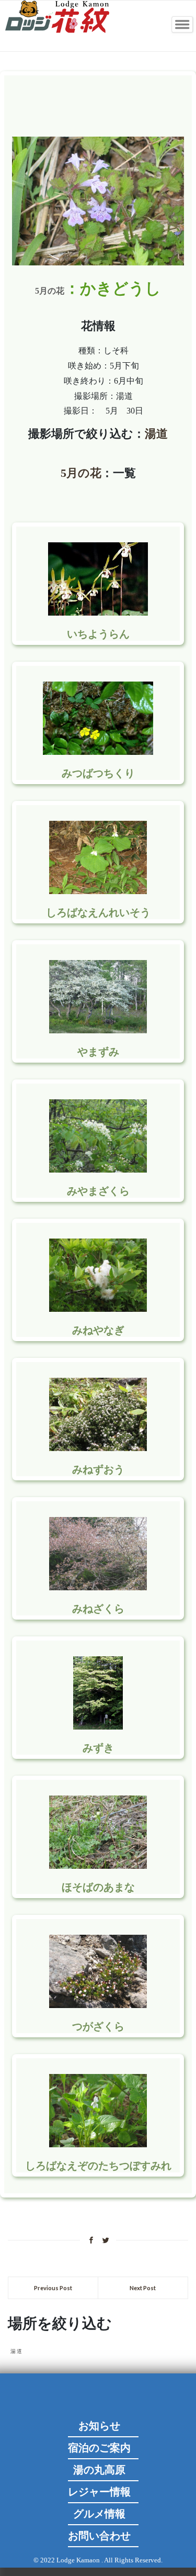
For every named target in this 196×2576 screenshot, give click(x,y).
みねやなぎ (98, 1330)
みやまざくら (98, 1191)
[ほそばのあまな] (98, 1861)
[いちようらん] (98, 607)
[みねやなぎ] (98, 1304)
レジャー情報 (99, 2492)
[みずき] (98, 1721)
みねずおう (98, 1469)
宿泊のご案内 (99, 2448)
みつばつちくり (98, 773)
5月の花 (50, 291)
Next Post (143, 2288)
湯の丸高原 (99, 2470)
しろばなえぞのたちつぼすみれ (98, 2166)
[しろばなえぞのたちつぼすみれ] (98, 2139)
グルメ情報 (99, 2514)
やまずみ (98, 1052)
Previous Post (53, 2288)
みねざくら (98, 1609)
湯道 (156, 434)
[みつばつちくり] (98, 747)
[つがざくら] (98, 2000)
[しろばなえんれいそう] (98, 886)
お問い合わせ (99, 2536)
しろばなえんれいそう (98, 912)
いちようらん (98, 634)
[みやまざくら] (98, 1164)
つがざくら (98, 2026)
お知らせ (99, 2426)
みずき (98, 1748)
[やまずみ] (98, 1025)
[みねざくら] (98, 1582)
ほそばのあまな (98, 1887)
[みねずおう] (98, 1443)
